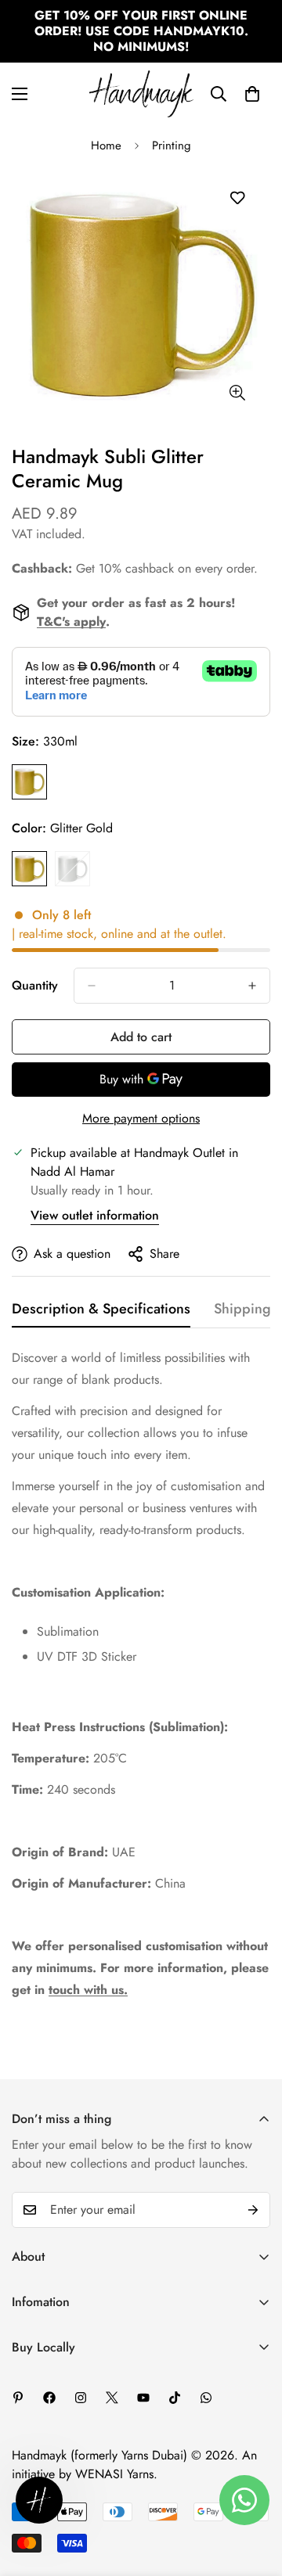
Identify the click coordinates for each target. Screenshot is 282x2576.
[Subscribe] (253, 2210)
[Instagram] (81, 2398)
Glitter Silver (72, 869)
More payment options (141, 1118)
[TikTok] (175, 2398)
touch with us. (88, 1990)
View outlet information (95, 1215)
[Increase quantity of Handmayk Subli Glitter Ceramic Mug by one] (252, 986)
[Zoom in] (237, 392)
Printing (172, 146)
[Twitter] (112, 2398)
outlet (208, 934)
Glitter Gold (29, 869)
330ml (29, 782)
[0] (252, 94)
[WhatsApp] (206, 2398)
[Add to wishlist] (237, 198)
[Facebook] (49, 2398)
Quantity (35, 985)
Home (106, 146)
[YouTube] (143, 2398)
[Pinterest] (18, 2398)
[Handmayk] (141, 94)
